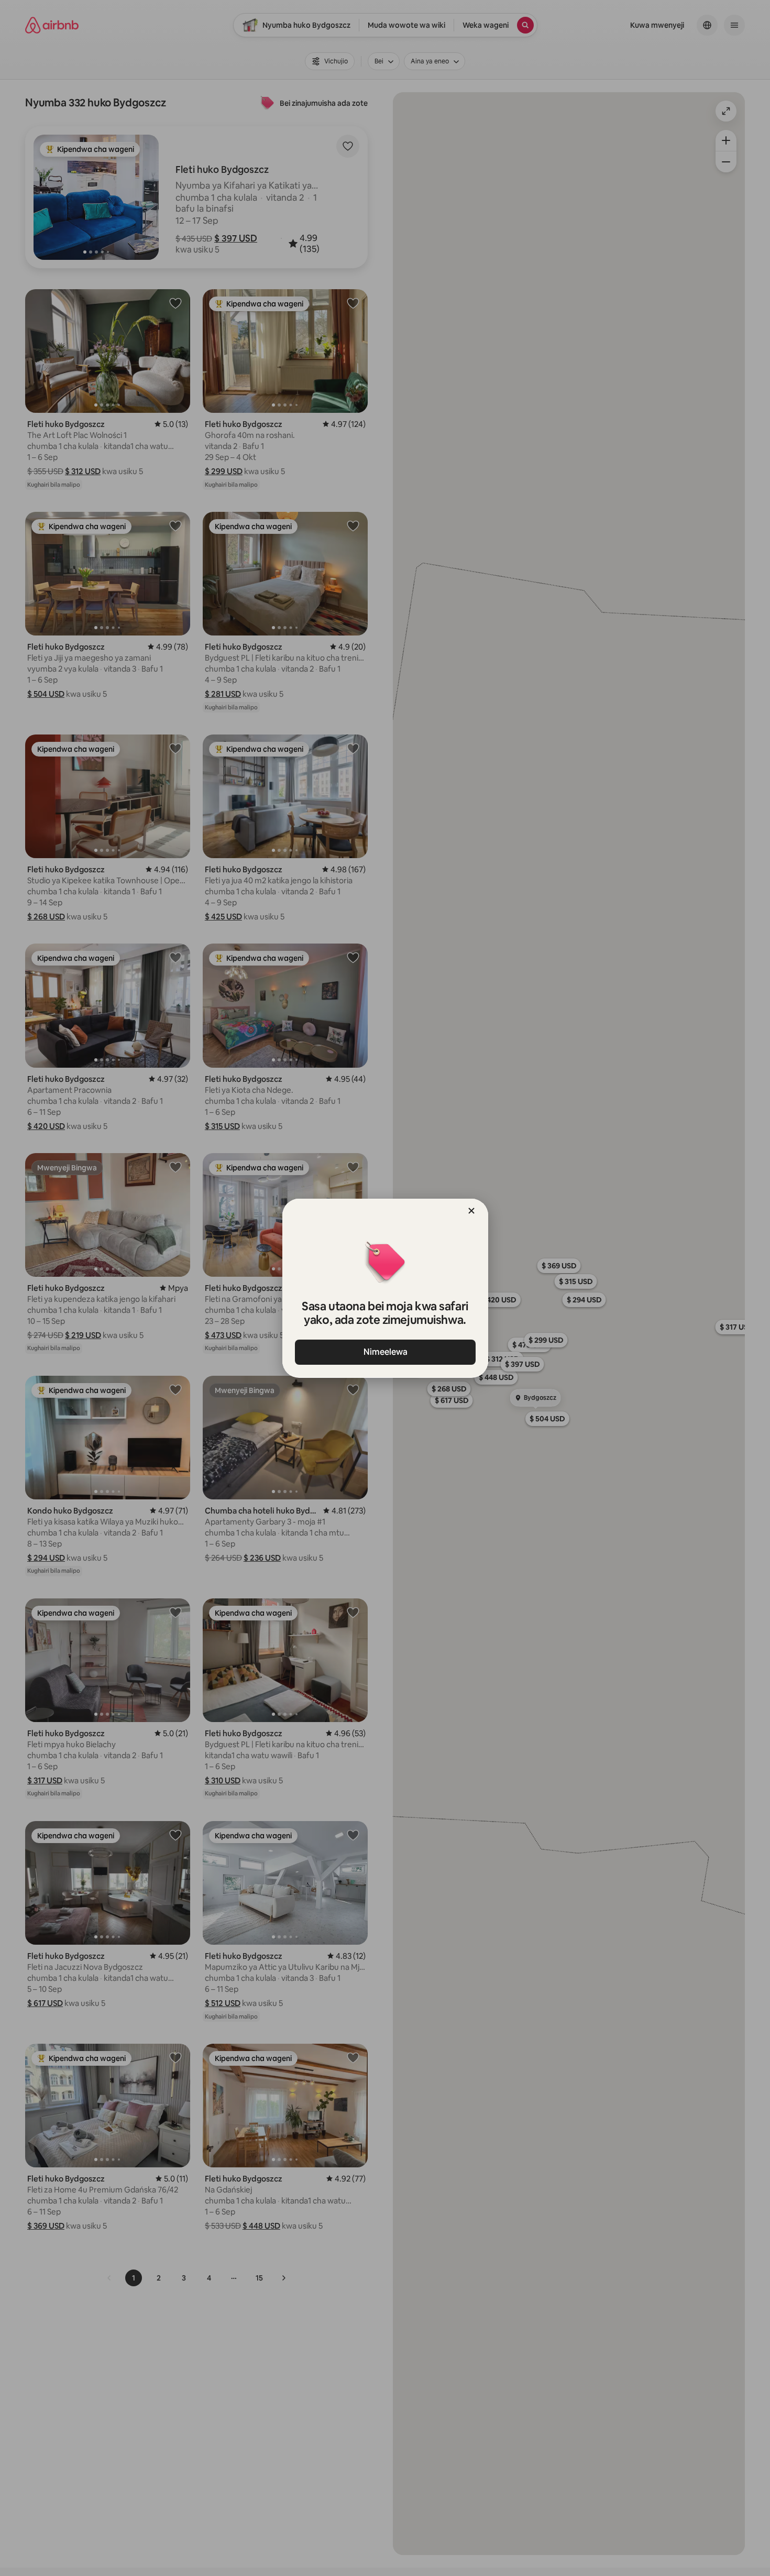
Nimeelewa (385, 1352)
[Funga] (471, 1211)
